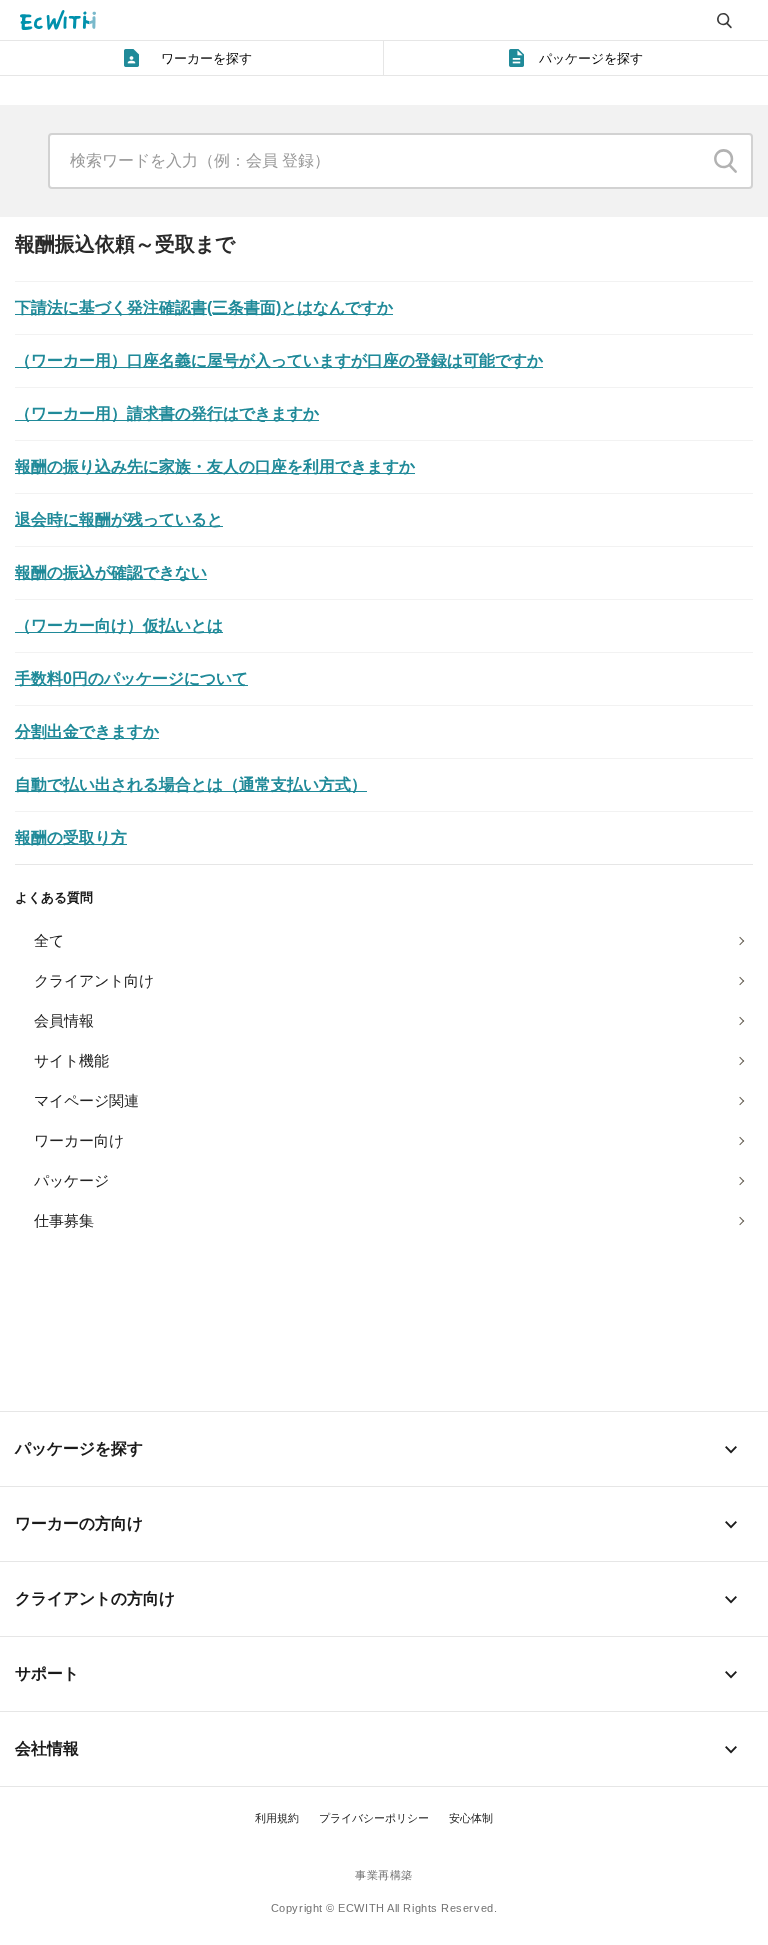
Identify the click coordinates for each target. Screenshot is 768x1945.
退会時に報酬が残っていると (119, 519)
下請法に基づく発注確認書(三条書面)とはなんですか (204, 307)
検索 (726, 161)
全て (49, 940)
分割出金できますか (87, 731)
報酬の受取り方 (71, 837)
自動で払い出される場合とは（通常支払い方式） (191, 784)
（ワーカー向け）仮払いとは (119, 625)
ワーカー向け (79, 1140)
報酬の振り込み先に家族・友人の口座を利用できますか (215, 466)
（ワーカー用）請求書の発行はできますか (167, 413)
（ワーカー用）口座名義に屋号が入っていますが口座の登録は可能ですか (279, 360)
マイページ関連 (86, 1100)
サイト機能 (71, 1060)
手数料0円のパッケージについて (131, 678)
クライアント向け (94, 980)
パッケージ (71, 1180)
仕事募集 (64, 1220)
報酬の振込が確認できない (111, 572)
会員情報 (64, 1020)
